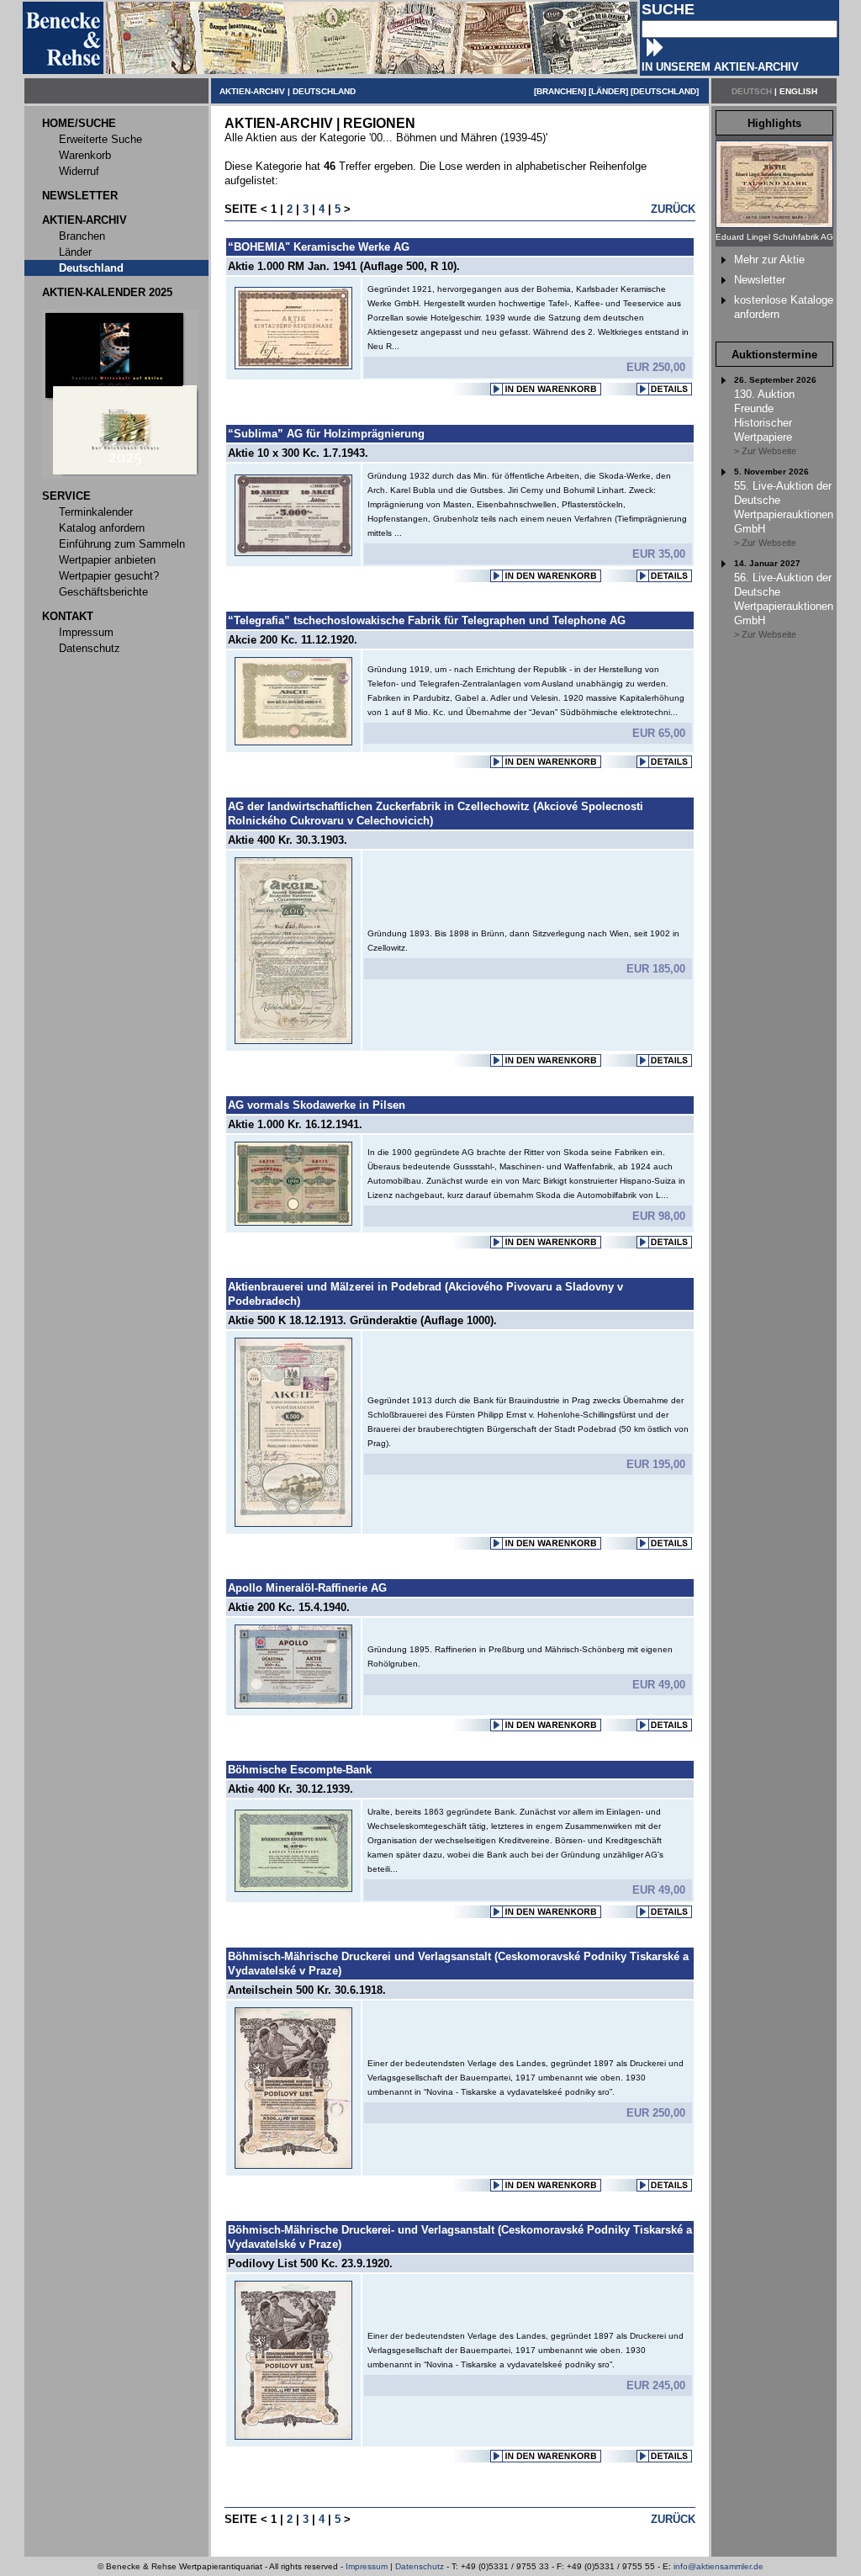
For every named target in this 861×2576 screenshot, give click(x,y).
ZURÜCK (673, 209)
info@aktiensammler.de (718, 2566)
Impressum (367, 2566)
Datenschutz (420, 2566)
